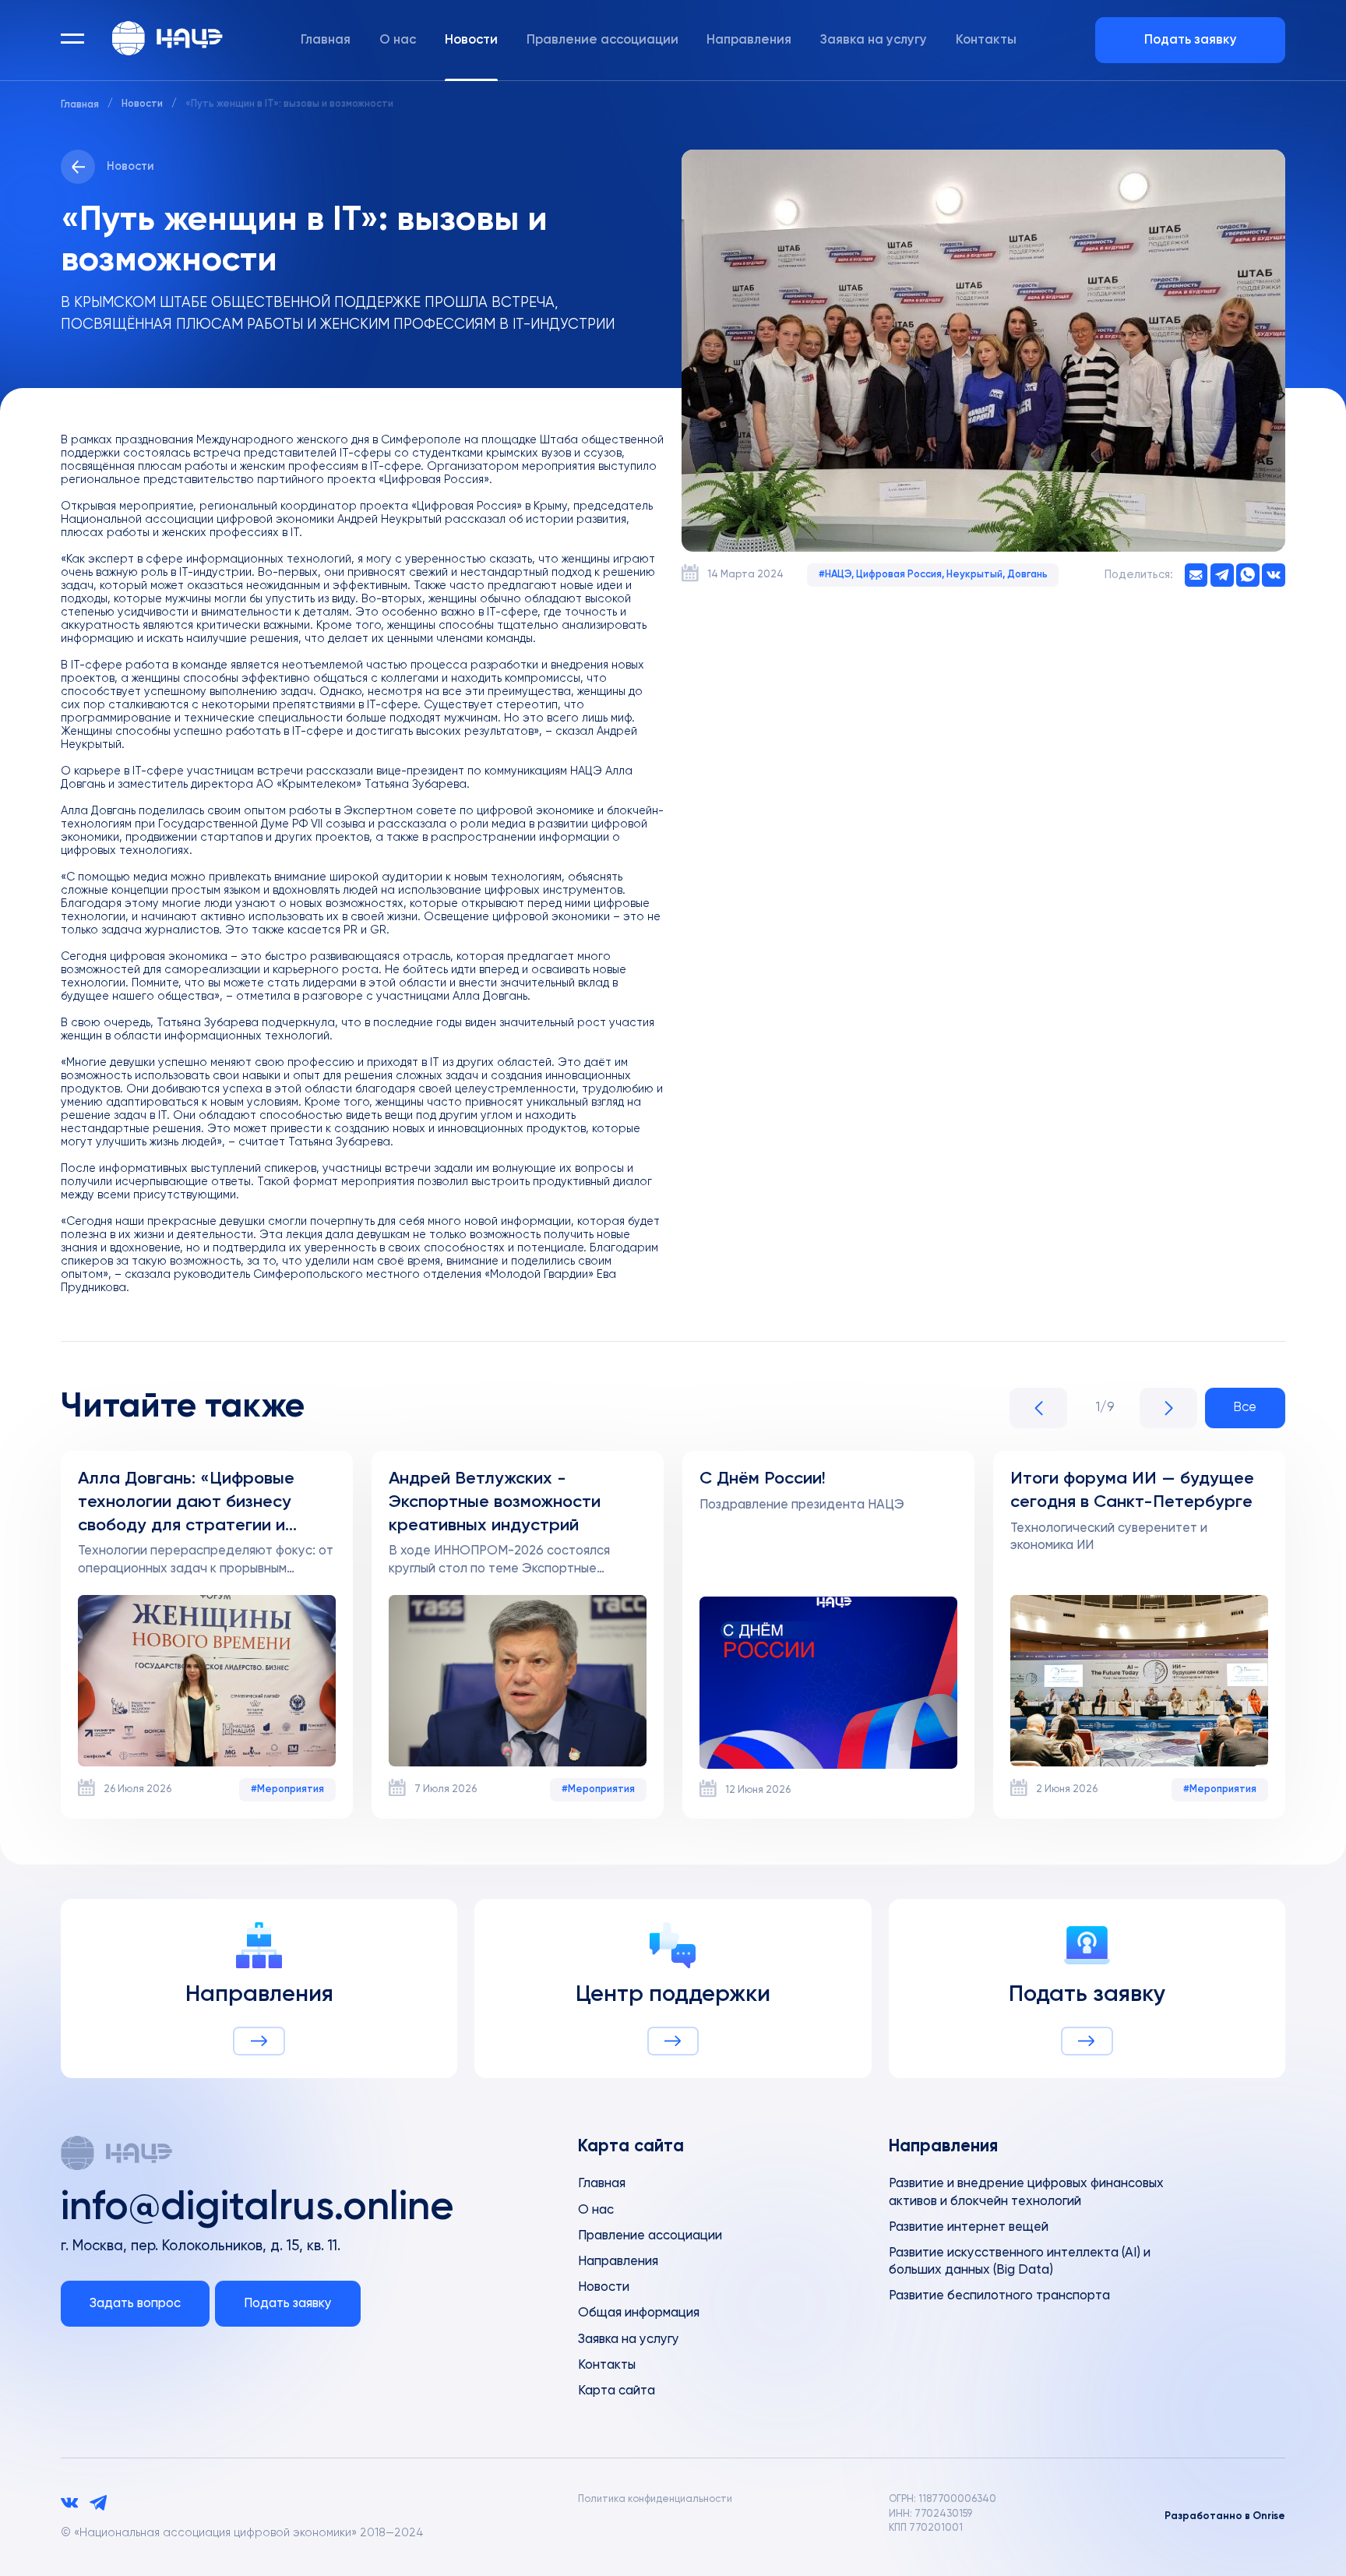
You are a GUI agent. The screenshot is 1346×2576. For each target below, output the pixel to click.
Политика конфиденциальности (655, 2499)
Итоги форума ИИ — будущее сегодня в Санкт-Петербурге (1132, 1491)
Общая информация (639, 2313)
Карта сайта (617, 2391)
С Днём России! (763, 1479)
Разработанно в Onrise (1225, 2516)
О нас (398, 40)
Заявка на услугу (874, 40)
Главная (326, 40)
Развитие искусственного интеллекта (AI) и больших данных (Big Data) (1020, 2262)
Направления (749, 40)
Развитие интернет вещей (969, 2227)
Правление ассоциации (603, 40)
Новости (471, 40)
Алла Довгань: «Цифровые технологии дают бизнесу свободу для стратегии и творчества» (186, 1504)
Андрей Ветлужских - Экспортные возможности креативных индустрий (495, 1502)
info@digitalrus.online (257, 2208)
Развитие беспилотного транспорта (999, 2296)
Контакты (986, 40)
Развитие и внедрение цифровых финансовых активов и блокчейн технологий (1026, 2192)
